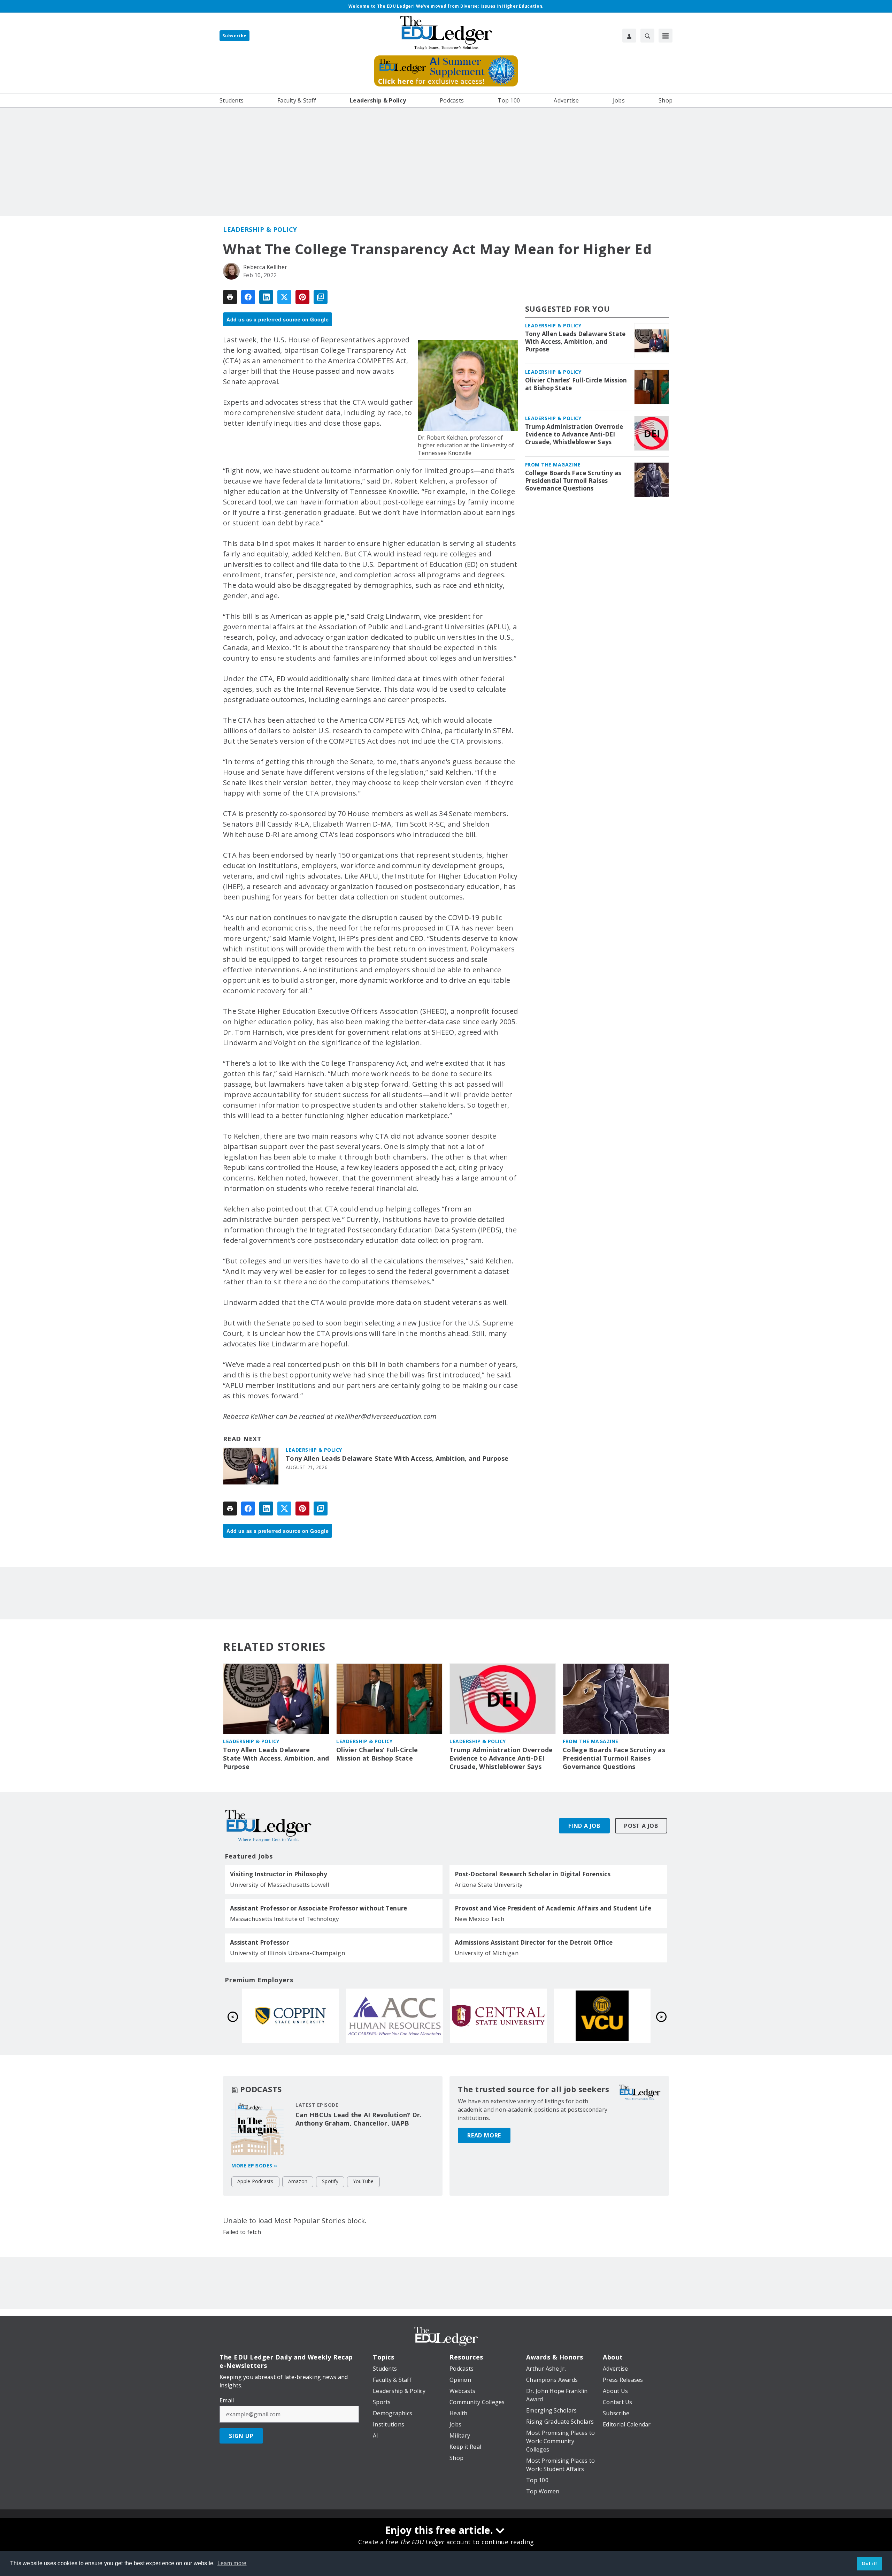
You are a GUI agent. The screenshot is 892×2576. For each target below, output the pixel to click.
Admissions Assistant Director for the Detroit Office (534, 1943)
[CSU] (291, 2016)
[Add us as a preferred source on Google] (321, 297)
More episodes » (254, 2165)
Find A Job (584, 1826)
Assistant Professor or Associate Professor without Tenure (318, 1908)
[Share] (248, 297)
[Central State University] (498, 2016)
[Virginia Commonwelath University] (602, 2016)
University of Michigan (487, 1953)
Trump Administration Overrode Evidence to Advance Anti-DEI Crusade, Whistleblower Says (574, 434)
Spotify (330, 2181)
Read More (484, 2135)
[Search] (647, 36)
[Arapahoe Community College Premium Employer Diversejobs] (394, 2016)
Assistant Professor (259, 1943)
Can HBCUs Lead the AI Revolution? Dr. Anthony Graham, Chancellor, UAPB (359, 2119)
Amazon (298, 2181)
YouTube (363, 2181)
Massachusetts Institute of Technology (284, 1919)
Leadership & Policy (260, 229)
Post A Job (641, 1826)
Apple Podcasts (255, 2181)
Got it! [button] (870, 2563)
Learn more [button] (232, 2563)
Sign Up (241, 2436)
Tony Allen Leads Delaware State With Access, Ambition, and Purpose (397, 1458)
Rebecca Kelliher (265, 267)
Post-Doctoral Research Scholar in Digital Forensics (533, 1874)
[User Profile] (629, 36)
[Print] (230, 297)
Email (227, 2400)
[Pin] (302, 297)
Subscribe (234, 36)
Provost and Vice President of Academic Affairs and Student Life (553, 1908)
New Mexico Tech (479, 1919)
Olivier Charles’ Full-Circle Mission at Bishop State (576, 384)
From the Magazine (553, 465)
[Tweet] (284, 297)
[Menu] (666, 36)
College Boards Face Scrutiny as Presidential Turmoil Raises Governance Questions (573, 481)
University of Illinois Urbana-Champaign (287, 1953)
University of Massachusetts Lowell (280, 1884)
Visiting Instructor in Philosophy (279, 1874)
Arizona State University (489, 1884)
